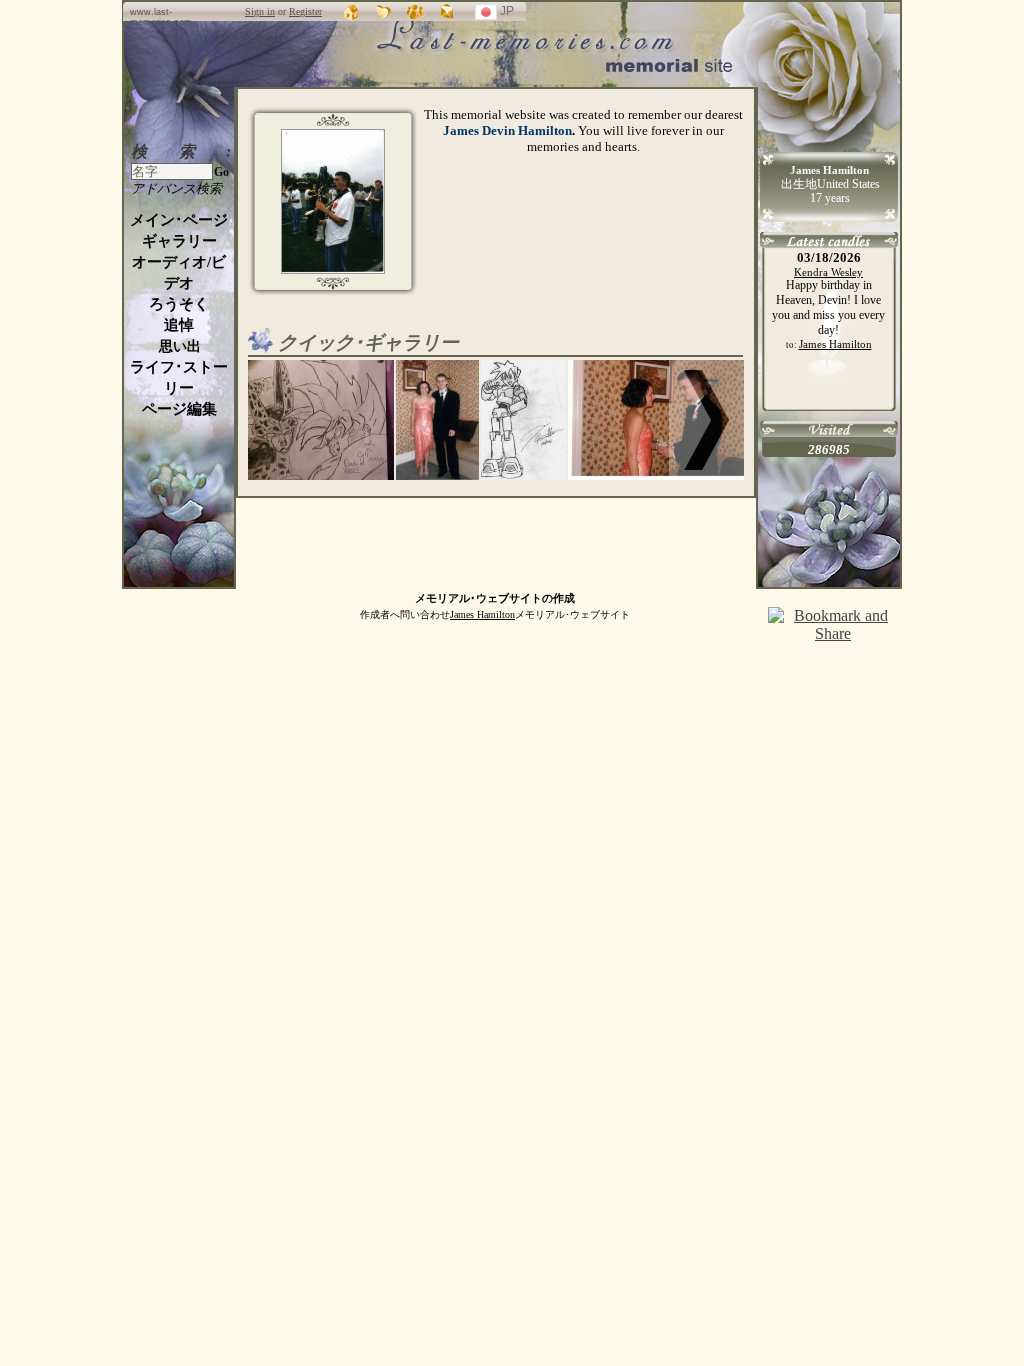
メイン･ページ (179, 220)
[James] (333, 269)
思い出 (180, 346)
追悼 (179, 325)
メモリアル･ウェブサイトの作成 (495, 598)
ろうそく (179, 304)
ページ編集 (179, 409)
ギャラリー (179, 241)
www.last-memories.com (161, 17)
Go (221, 172)
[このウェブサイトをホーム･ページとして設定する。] (352, 11)
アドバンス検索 (176, 188)
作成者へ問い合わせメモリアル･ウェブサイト (495, 614)
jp (516, 13)
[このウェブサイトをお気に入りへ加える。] (384, 11)
